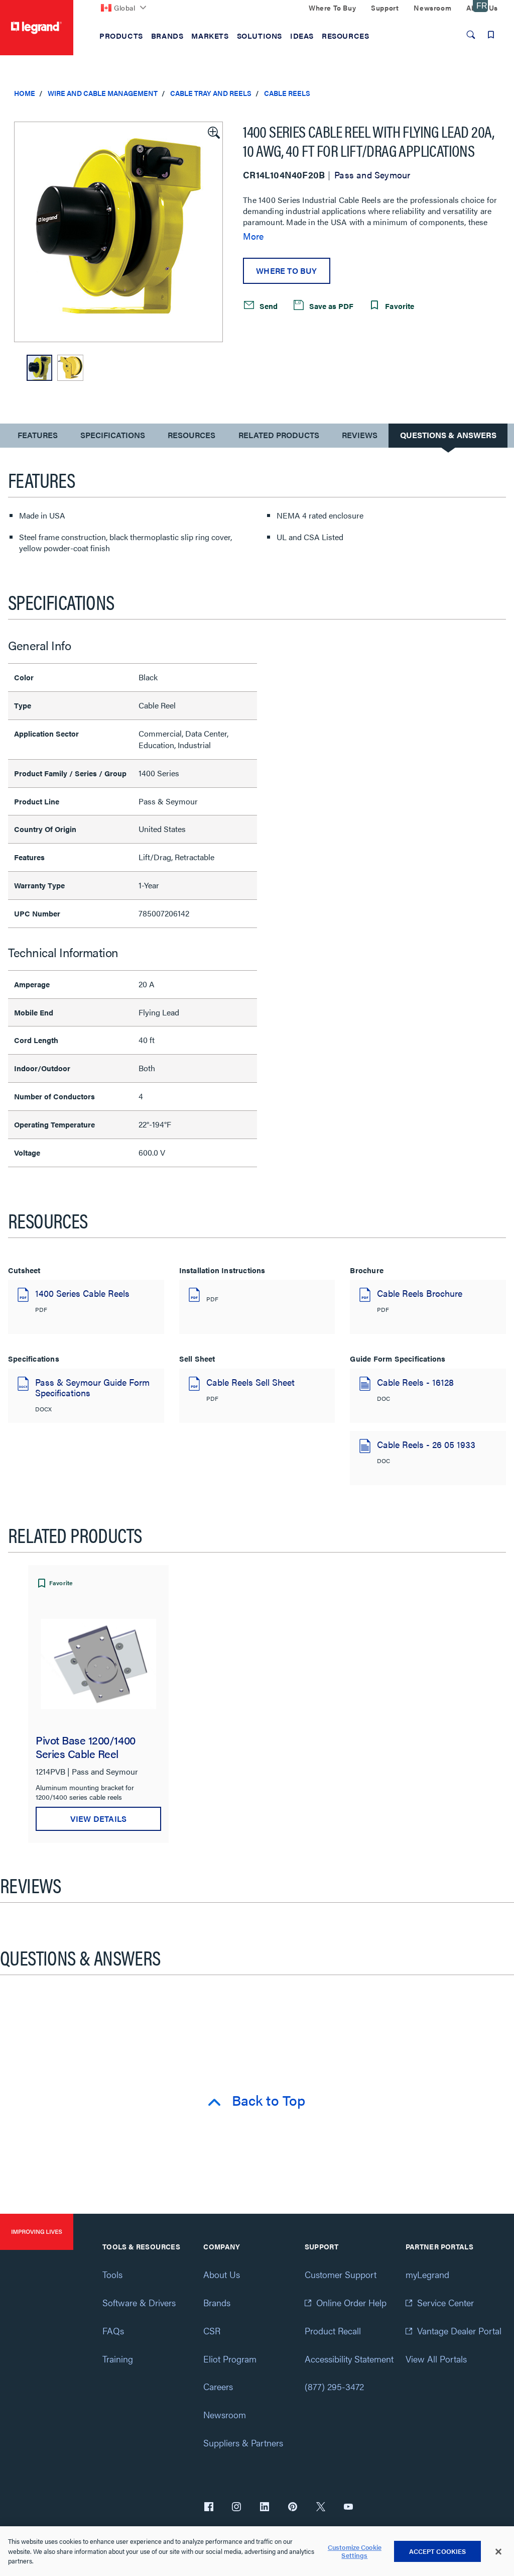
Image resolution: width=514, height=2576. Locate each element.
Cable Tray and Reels (211, 93)
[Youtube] (348, 2508)
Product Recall (333, 2331)
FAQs (113, 2331)
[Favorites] (491, 35)
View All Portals (436, 2359)
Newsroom (225, 2414)
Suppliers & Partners (243, 2443)
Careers (218, 2386)
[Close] (498, 2551)
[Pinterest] (293, 2508)
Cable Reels (287, 93)
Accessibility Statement (349, 2359)
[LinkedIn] (265, 2508)
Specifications (113, 435)
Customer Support (341, 2274)
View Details (98, 1819)
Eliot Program (230, 2359)
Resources (191, 435)
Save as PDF (330, 306)
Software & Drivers (139, 2302)
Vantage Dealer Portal (459, 2331)
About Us (222, 2274)
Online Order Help (351, 2302)
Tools (112, 2274)
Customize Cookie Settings (355, 2551)
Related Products (279, 435)
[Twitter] (321, 2508)
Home (25, 93)
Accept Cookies (438, 2551)
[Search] (471, 35)
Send (268, 306)
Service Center (445, 2302)
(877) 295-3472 (334, 2386)
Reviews (360, 435)
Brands (217, 2302)
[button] (213, 132)
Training (118, 2359)
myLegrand (427, 2274)
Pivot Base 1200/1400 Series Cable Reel (86, 1746)
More (253, 236)
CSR (212, 2331)
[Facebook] (209, 2508)
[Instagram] (236, 2508)
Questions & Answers (448, 435)
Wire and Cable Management (103, 93)
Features (37, 437)
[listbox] (118, 232)
